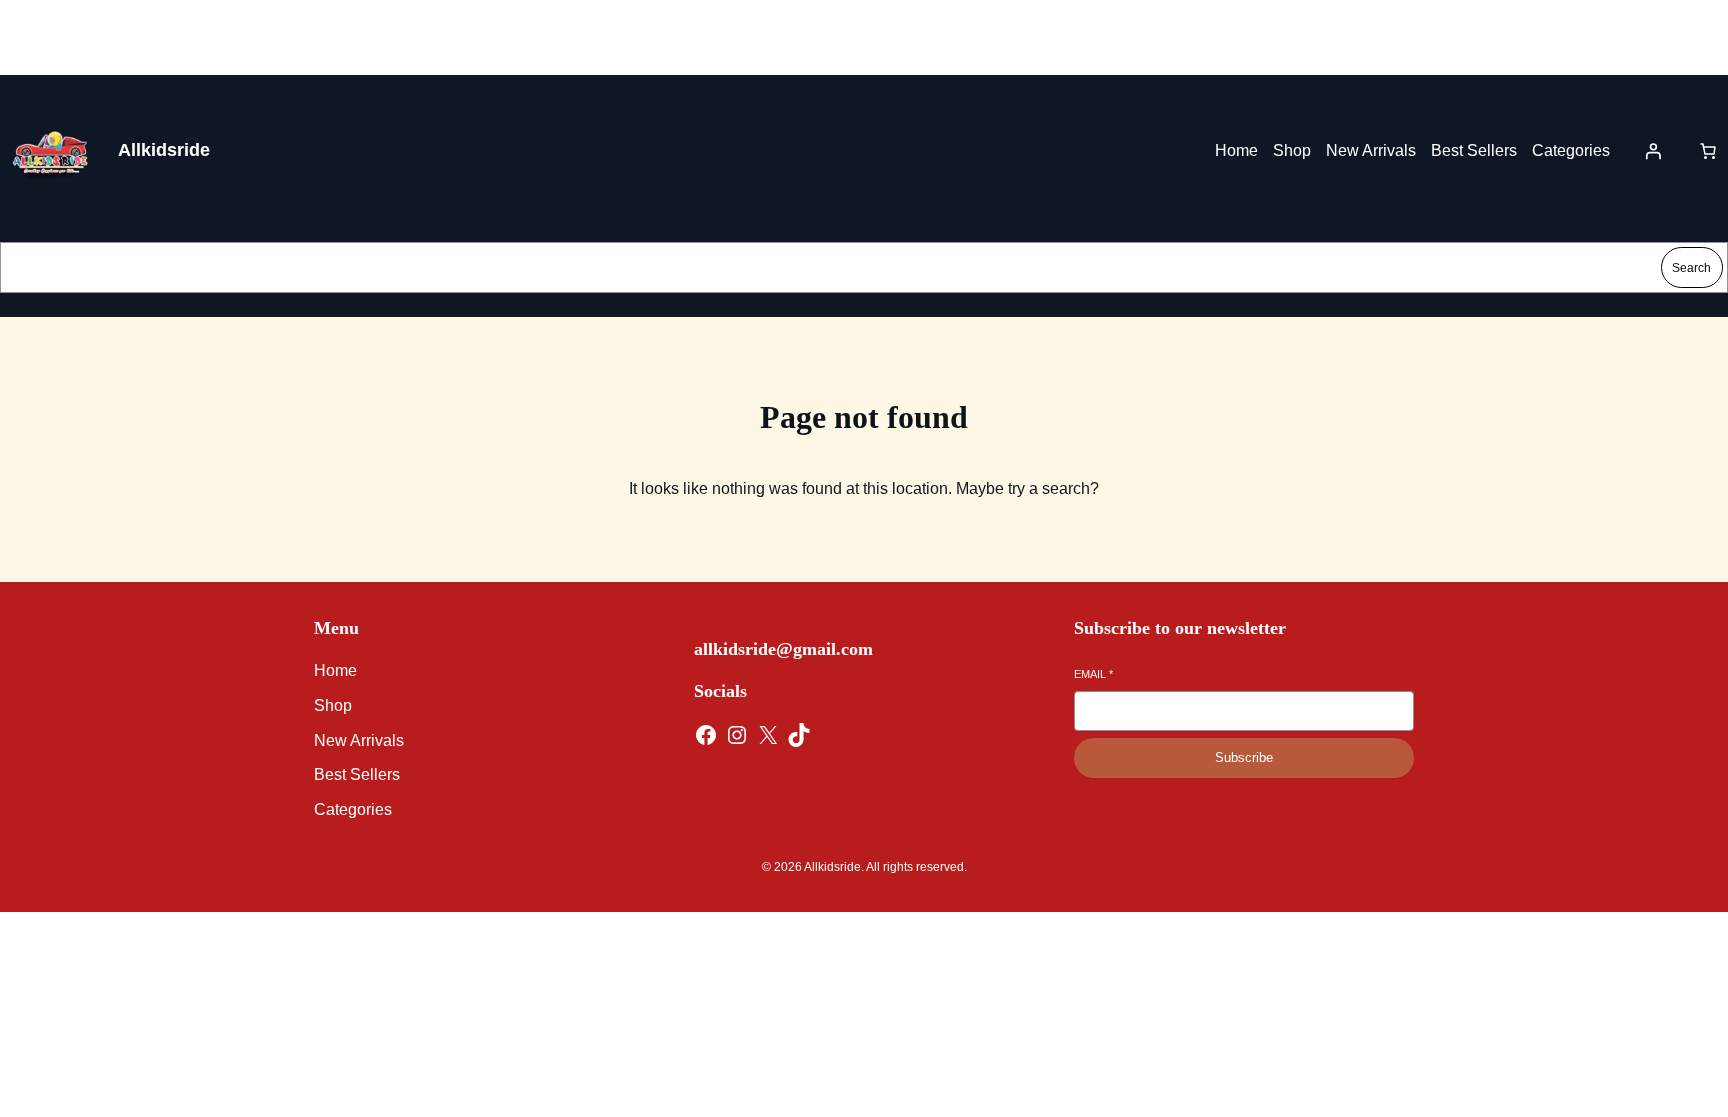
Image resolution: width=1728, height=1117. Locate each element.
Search (1691, 268)
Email (1093, 674)
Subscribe (1244, 757)
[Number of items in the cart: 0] (1708, 151)
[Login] (1653, 151)
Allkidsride (164, 150)
